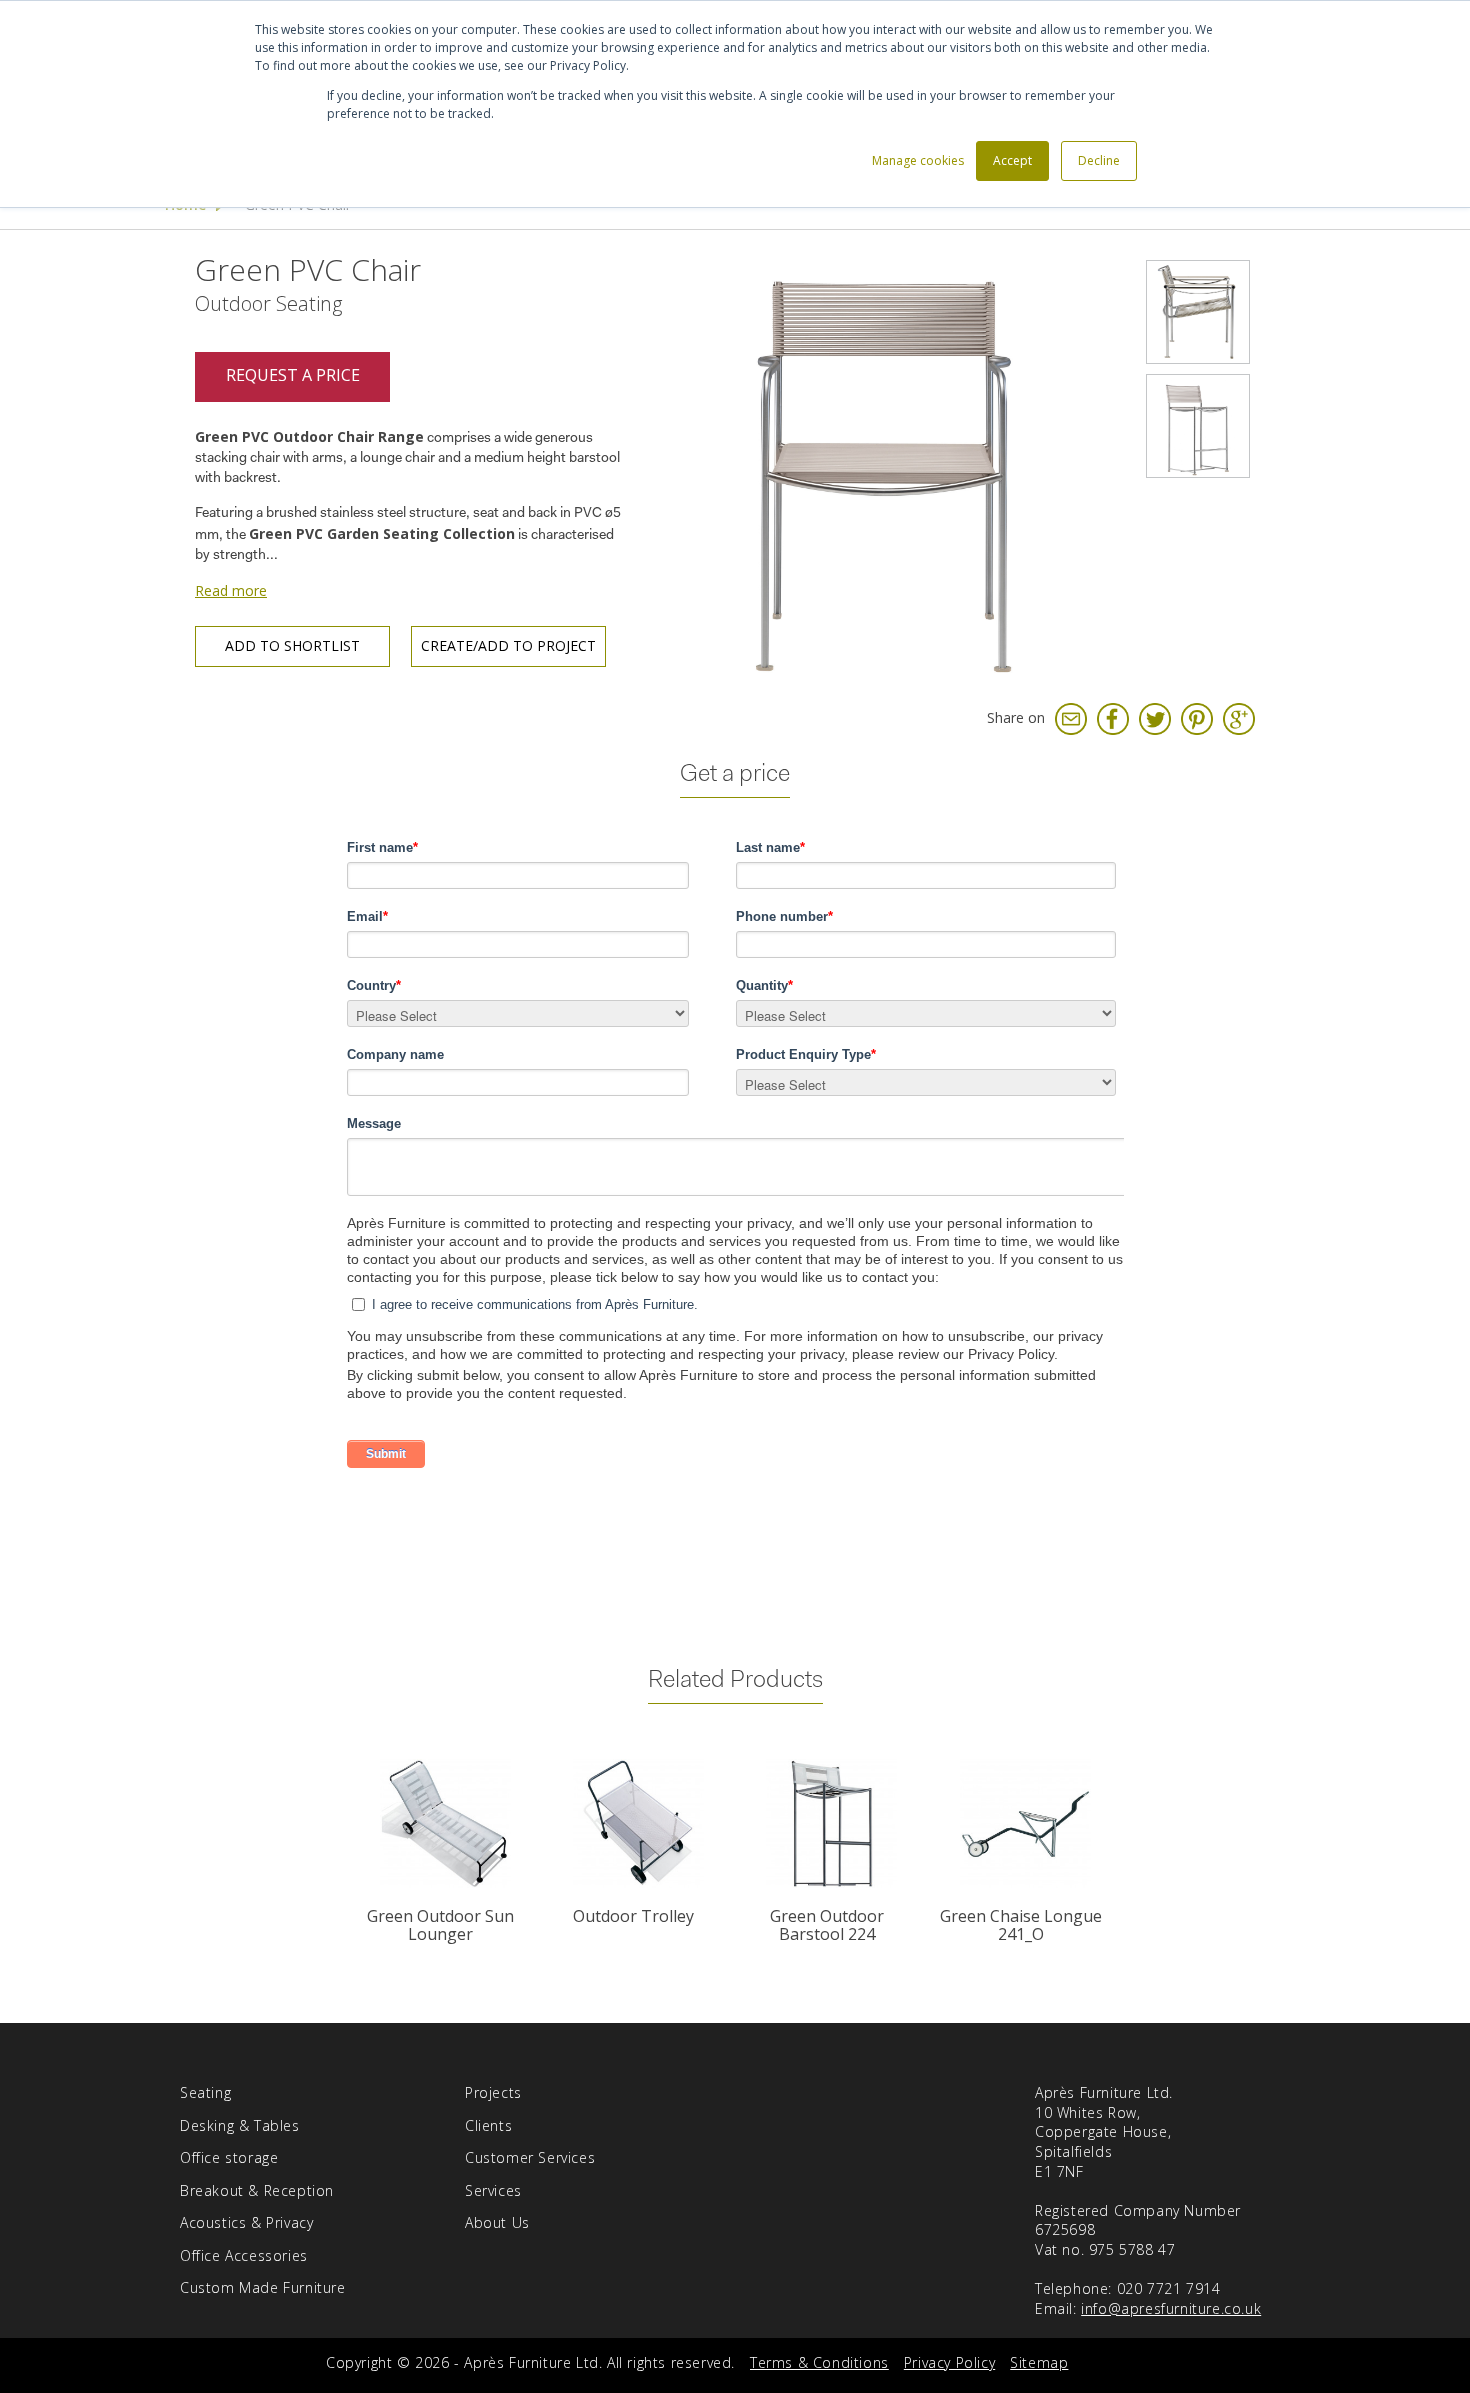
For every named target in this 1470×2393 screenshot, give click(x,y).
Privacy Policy (949, 2362)
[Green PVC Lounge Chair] (1198, 312)
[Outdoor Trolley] (638, 1823)
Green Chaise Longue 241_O (1021, 1925)
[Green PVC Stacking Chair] (889, 469)
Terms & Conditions (819, 2362)
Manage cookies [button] (918, 160)
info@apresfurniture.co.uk (1171, 2308)
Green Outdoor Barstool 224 (827, 1925)
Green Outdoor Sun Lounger (440, 1925)
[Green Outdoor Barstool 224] (831, 1823)
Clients (488, 2125)
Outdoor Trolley (633, 1916)
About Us (497, 2222)
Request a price (293, 375)
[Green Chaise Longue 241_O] (1024, 1823)
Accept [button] (1012, 160)
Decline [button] (1099, 160)
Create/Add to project (508, 645)
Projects (493, 2092)
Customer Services (530, 2157)
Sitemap (1039, 2362)
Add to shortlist (292, 645)
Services (493, 2190)
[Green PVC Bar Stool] (1198, 426)
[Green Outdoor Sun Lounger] (444, 1823)
